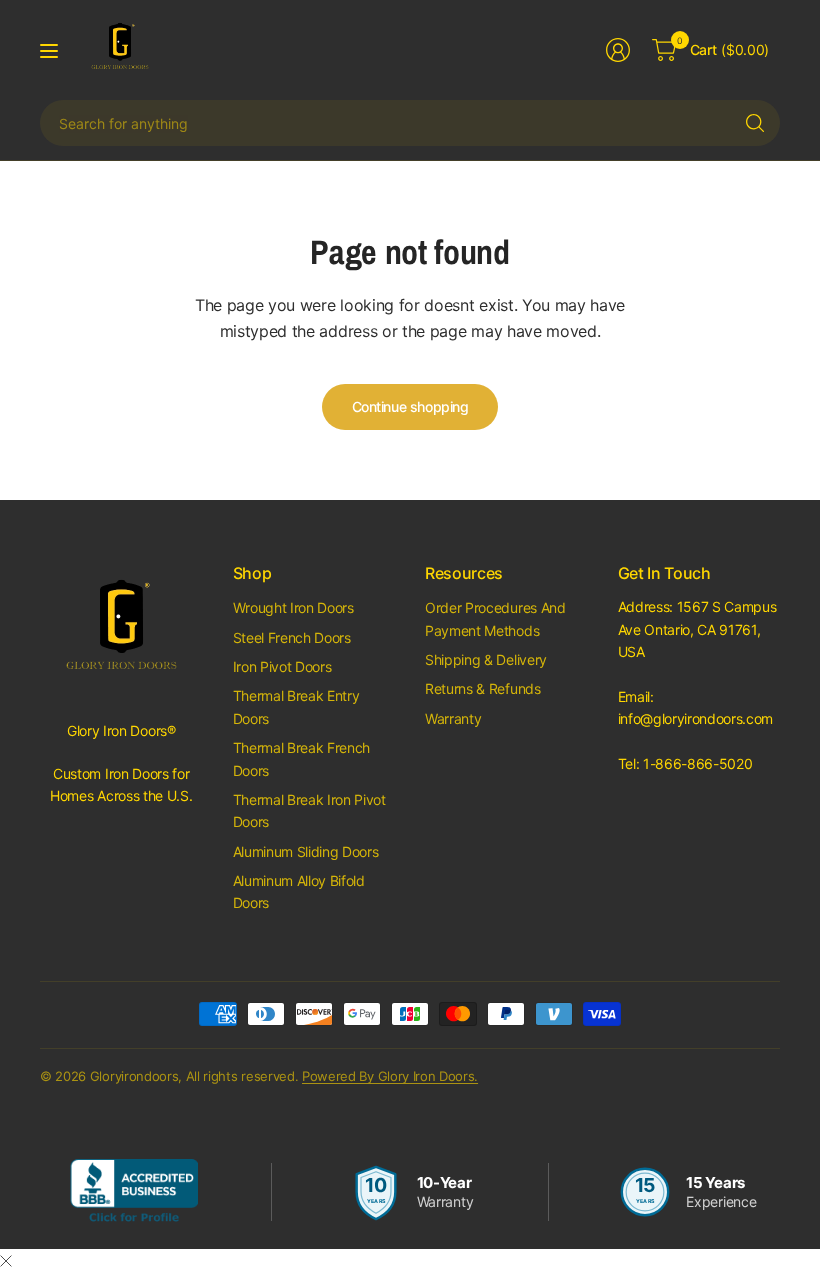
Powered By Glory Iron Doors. (390, 1076)
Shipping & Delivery (486, 659)
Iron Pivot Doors (282, 666)
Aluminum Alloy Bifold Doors (299, 891)
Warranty (453, 718)
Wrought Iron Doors (293, 607)
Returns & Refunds (483, 688)
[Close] (6, 1261)
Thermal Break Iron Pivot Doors (309, 810)
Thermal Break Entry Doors (296, 706)
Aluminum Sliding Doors (306, 851)
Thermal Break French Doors (302, 758)
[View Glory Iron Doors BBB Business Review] (134, 1192)
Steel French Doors (292, 637)
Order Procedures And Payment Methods (495, 618)
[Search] (755, 123)
